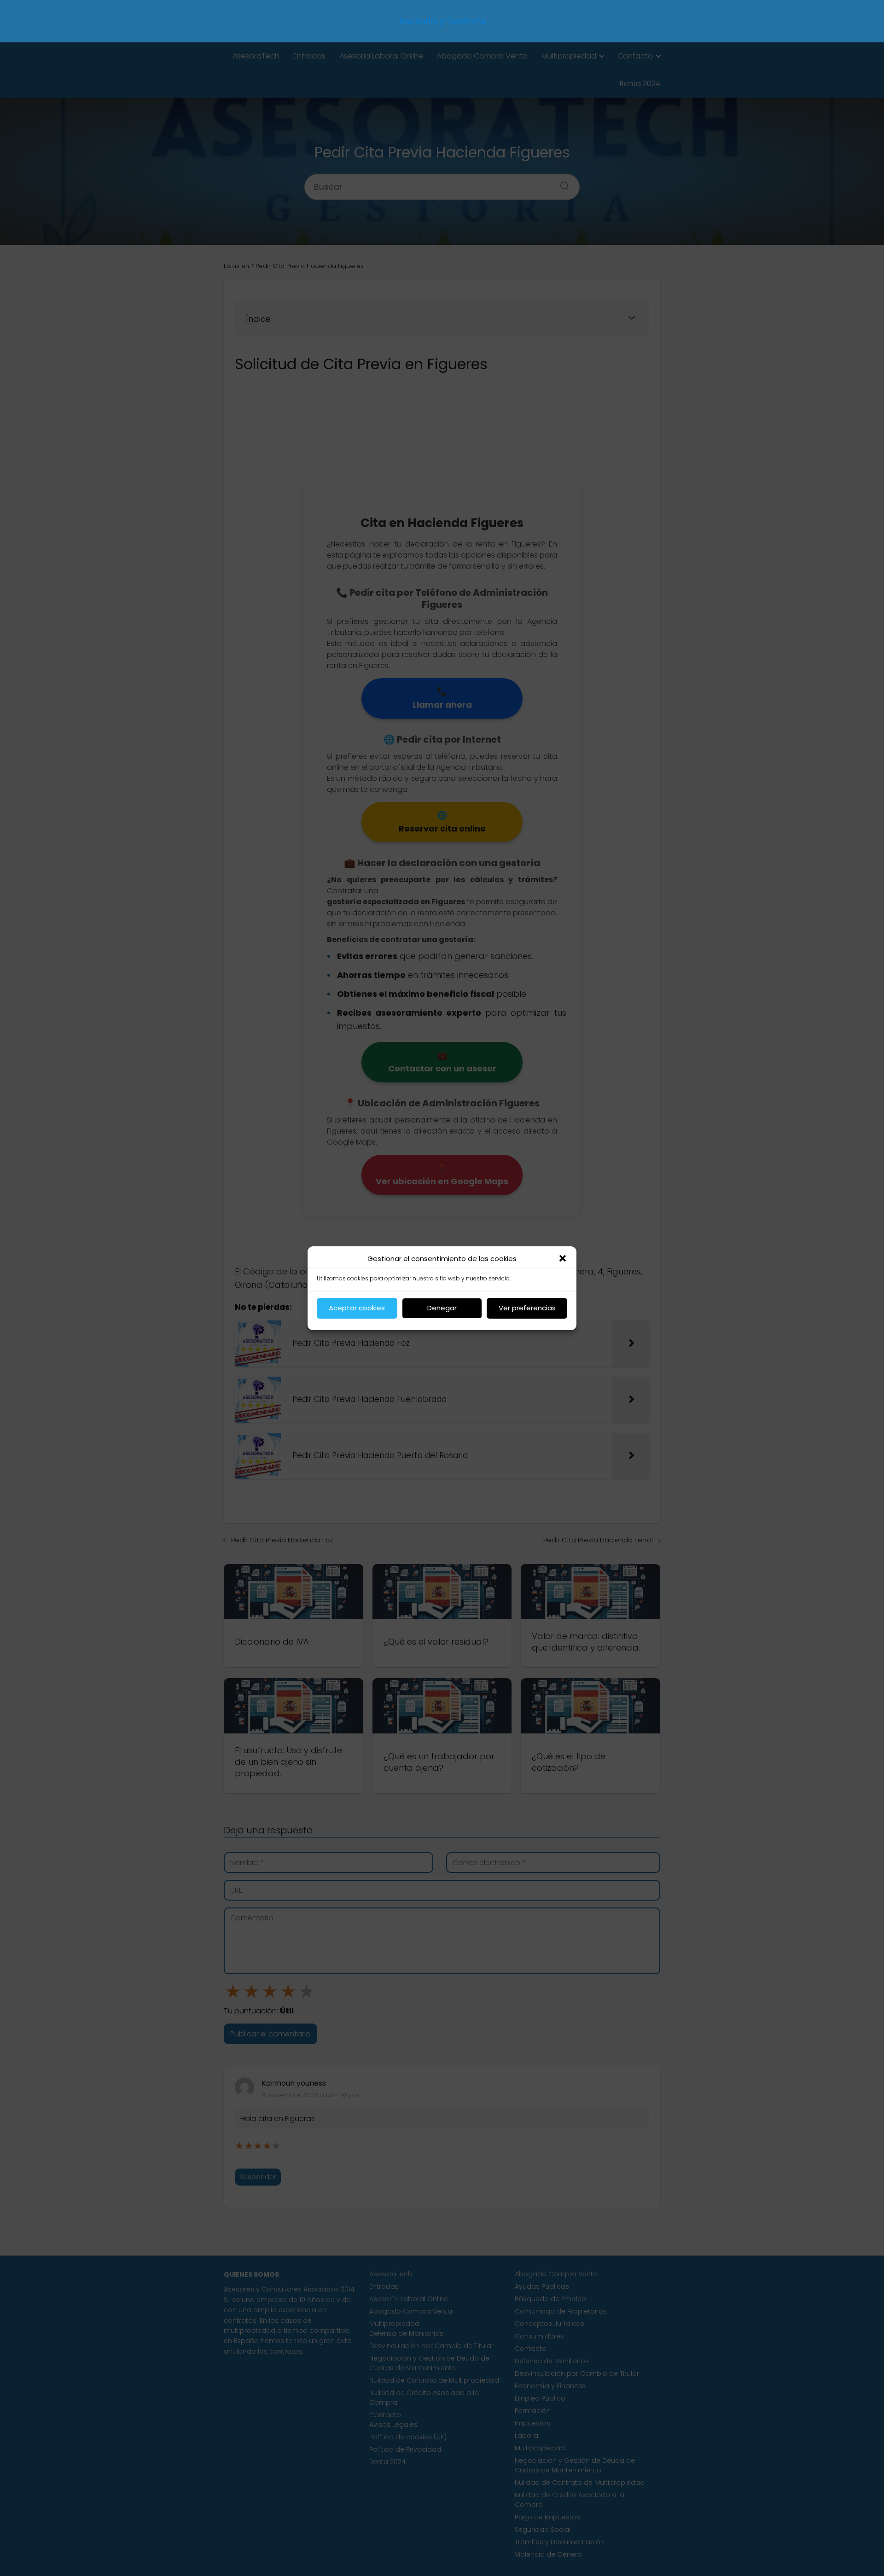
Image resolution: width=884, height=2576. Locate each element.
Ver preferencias (527, 1308)
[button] (563, 1258)
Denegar (442, 1308)
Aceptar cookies (357, 1308)
